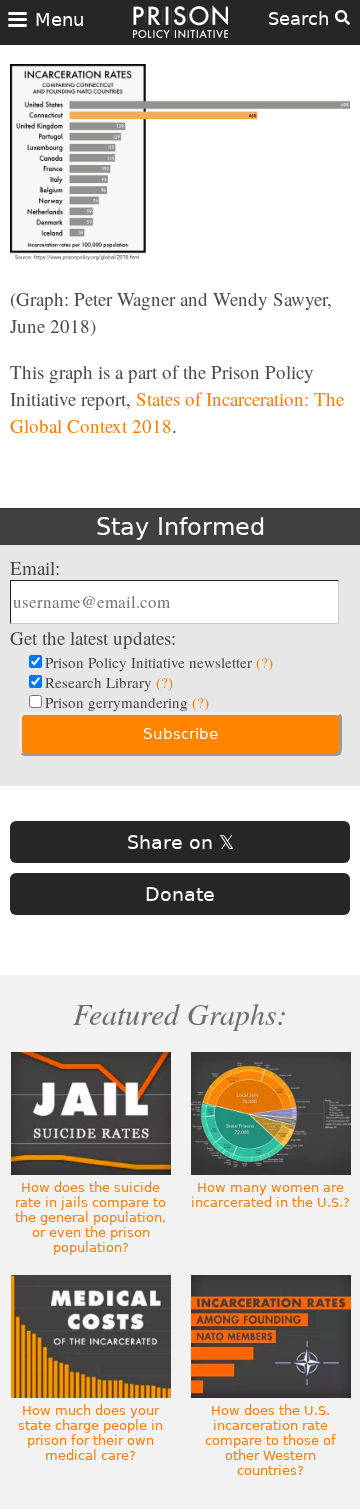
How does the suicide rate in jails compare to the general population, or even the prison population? (90, 1217)
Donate (180, 894)
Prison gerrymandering (127, 702)
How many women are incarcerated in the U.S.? (270, 1195)
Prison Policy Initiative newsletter (159, 662)
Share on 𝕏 (180, 842)
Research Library (109, 682)
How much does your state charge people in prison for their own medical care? (90, 1433)
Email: (35, 567)
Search (301, 18)
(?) (264, 662)
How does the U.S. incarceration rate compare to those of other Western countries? (270, 1440)
